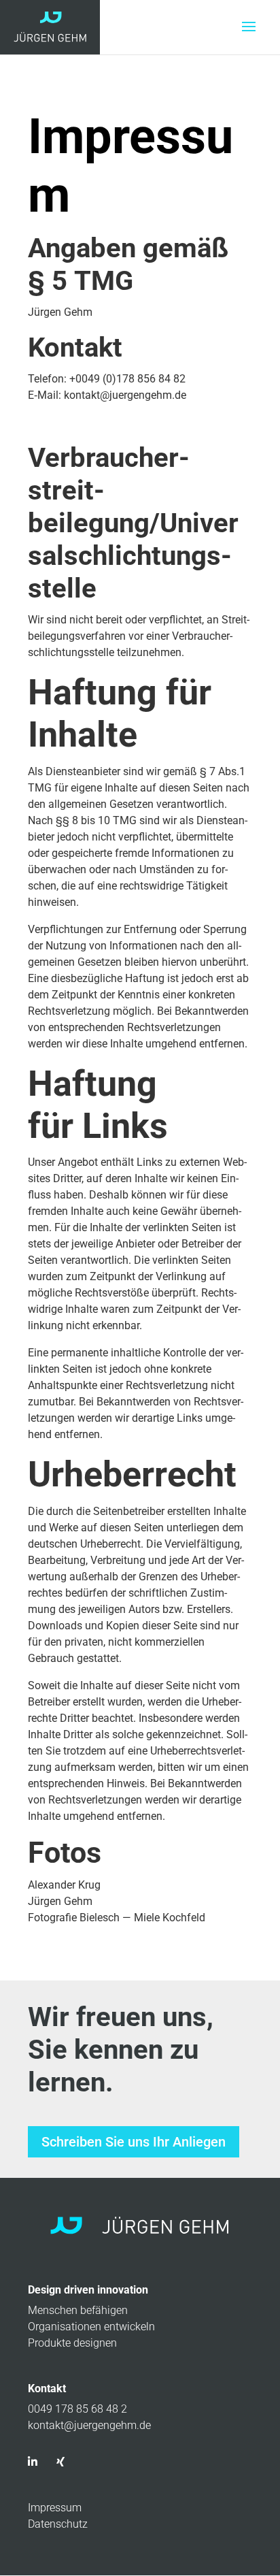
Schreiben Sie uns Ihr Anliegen (134, 2142)
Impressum (55, 2508)
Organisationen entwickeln (91, 2327)
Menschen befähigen (78, 2310)
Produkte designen (72, 2343)
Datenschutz (58, 2524)
